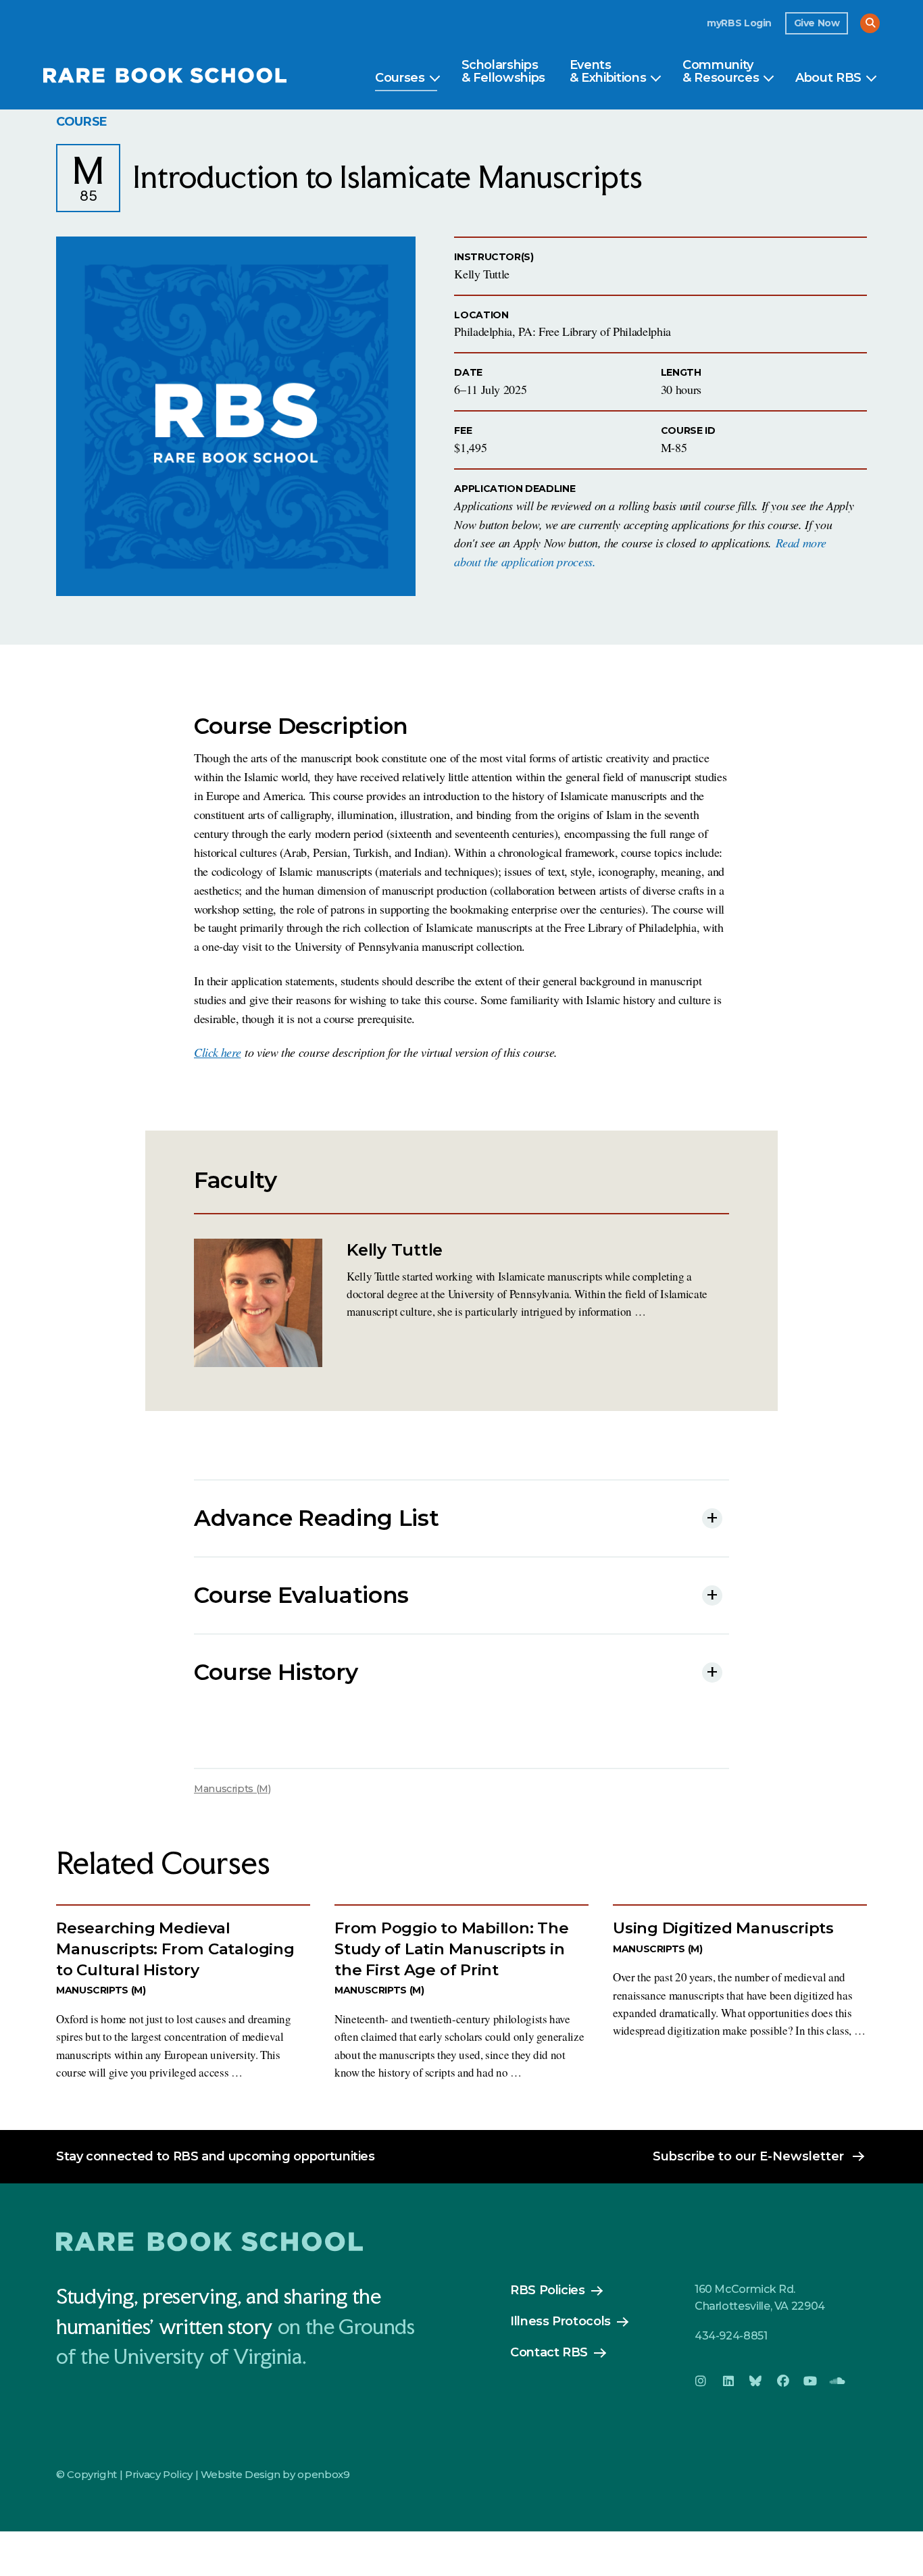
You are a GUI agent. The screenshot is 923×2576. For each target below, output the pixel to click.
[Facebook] (782, 2381)
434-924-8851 (731, 2336)
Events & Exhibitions (608, 72)
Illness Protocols (560, 2321)
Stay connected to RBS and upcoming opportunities (216, 2156)
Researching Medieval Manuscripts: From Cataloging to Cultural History (175, 1949)
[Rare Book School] (165, 77)
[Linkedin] (728, 2381)
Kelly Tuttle (395, 1249)
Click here (217, 1052)
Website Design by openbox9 (275, 2474)
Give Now (817, 23)
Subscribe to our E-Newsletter (748, 2156)
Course (82, 122)
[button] (870, 23)
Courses (400, 78)
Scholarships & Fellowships (503, 72)
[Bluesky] (755, 2381)
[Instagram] (701, 2381)
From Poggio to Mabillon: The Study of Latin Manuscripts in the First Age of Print (452, 1949)
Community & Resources (721, 72)
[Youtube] (810, 2381)
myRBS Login (739, 23)
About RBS (828, 78)
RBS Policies (548, 2290)
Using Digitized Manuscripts (723, 1928)
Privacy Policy (159, 2474)
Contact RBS (549, 2352)
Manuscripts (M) (232, 1789)
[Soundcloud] (837, 2381)
